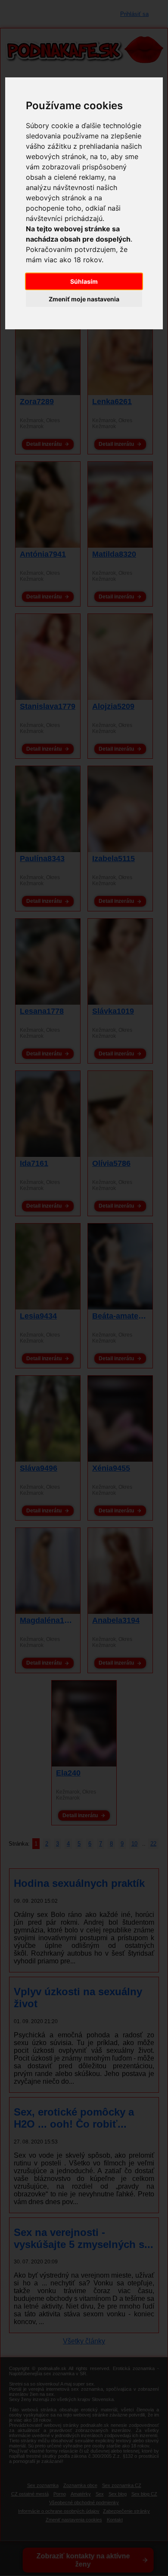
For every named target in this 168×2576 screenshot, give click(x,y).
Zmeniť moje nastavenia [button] (84, 299)
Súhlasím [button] (84, 281)
